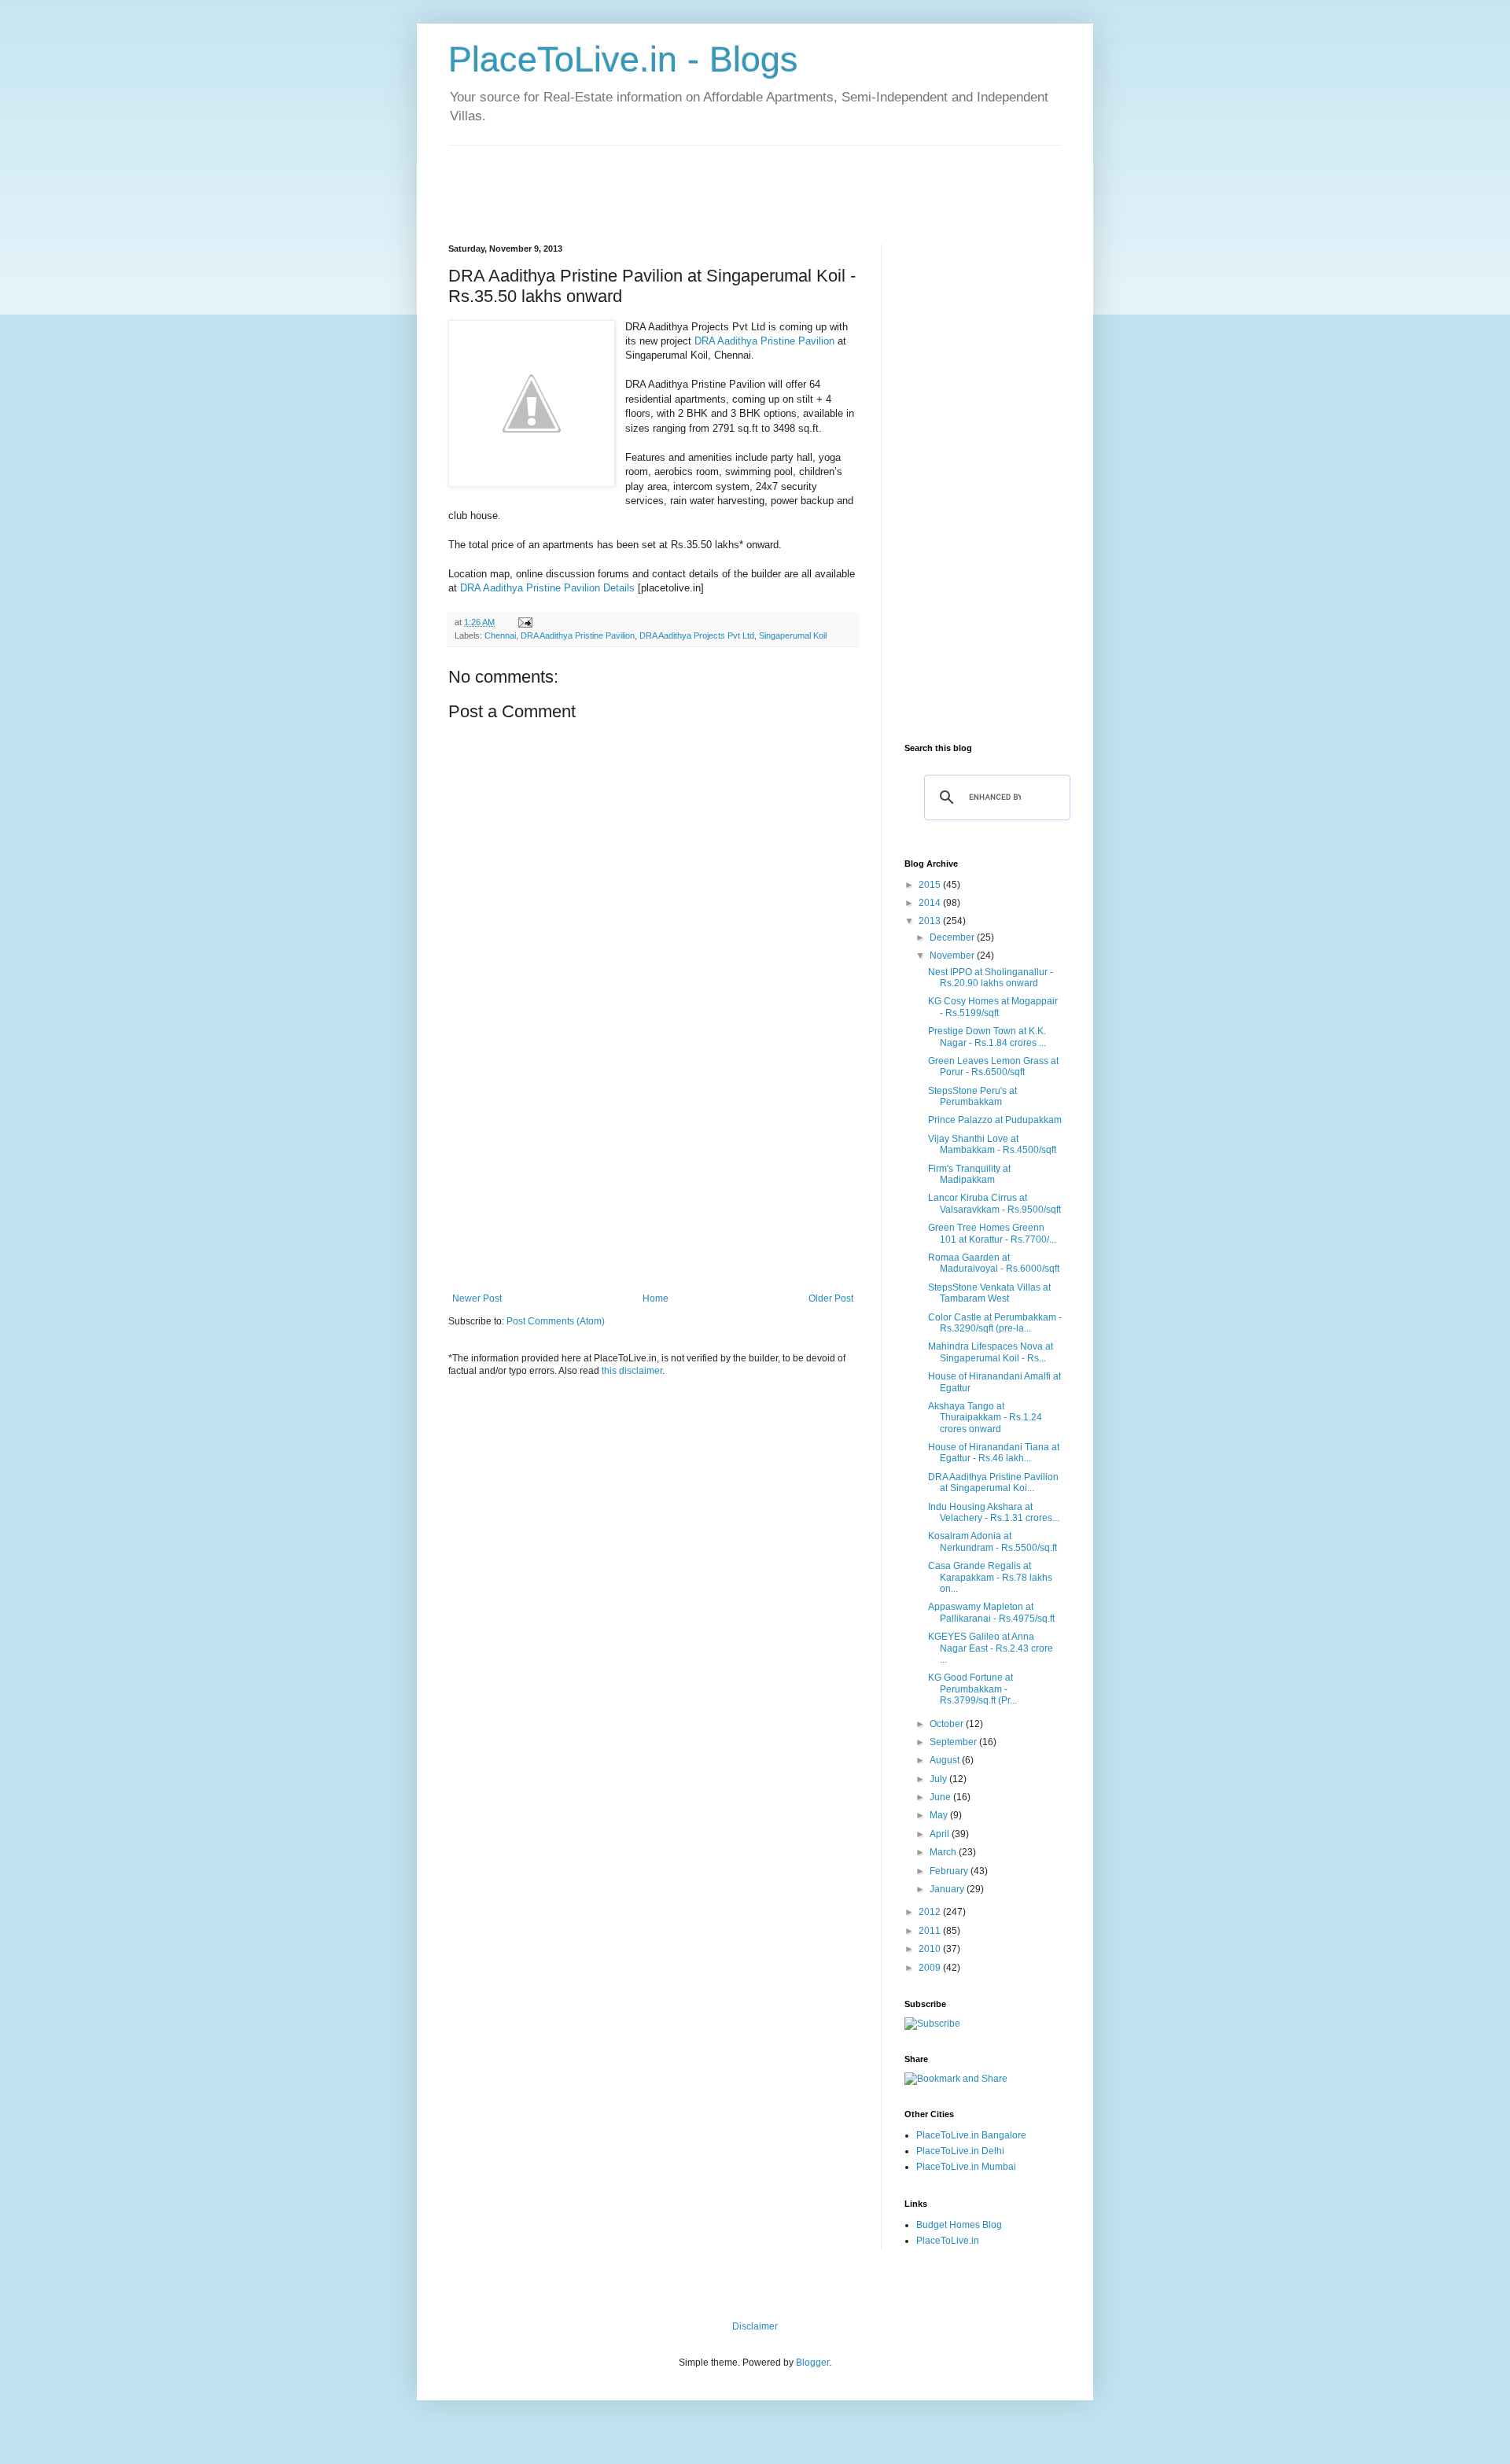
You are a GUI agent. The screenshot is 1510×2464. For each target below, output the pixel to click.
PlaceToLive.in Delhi (960, 2151)
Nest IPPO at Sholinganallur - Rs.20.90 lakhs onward (991, 978)
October (948, 1724)
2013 (931, 921)
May (940, 1815)
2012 (931, 1912)
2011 (931, 1931)
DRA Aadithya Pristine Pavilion (764, 341)
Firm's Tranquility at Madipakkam (969, 1174)
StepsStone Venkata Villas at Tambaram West (989, 1293)
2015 (931, 885)
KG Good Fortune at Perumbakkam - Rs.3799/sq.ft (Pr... (972, 1689)
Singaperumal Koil (793, 635)
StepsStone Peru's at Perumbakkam (972, 1096)
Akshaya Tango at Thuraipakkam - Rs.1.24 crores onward (985, 1418)
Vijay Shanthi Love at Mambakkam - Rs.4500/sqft (992, 1144)
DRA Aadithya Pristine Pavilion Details (547, 588)
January (948, 1889)
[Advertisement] (735, 181)
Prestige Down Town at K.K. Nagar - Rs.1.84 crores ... (987, 1037)
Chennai (500, 635)
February (950, 1871)
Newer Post (477, 1298)
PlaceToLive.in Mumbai (966, 2167)
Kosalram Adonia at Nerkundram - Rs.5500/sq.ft (993, 1541)
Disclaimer (755, 2326)
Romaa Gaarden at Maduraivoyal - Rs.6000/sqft (994, 1263)
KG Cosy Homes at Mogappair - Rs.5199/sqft (993, 1007)
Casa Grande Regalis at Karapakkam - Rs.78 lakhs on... (990, 1577)
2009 (931, 1968)
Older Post (831, 1298)
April (941, 1834)
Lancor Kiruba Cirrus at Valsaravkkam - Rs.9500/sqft (994, 1203)
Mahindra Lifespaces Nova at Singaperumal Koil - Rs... (991, 1352)
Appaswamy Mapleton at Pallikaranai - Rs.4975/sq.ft (991, 1612)
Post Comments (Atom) (556, 1321)
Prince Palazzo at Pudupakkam (995, 1120)
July (939, 1779)
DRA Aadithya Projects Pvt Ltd (697, 635)
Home (656, 1298)
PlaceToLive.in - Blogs (623, 59)
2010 (931, 1949)
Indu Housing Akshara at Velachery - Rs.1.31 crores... (994, 1512)
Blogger (812, 2363)
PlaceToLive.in (948, 2241)
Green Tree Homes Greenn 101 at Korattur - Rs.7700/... (992, 1233)
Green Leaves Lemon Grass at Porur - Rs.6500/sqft (993, 1066)
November (953, 956)
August (946, 1760)
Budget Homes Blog (959, 2225)
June (941, 1797)
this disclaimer (632, 1371)
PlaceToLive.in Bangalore (971, 2135)
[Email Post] (525, 622)
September (954, 1742)
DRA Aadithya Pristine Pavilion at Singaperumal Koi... (993, 1482)
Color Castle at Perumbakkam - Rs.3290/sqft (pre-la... (995, 1323)
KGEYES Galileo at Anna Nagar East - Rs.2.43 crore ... (991, 1648)
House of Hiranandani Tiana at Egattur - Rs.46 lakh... (994, 1453)
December (953, 937)
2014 (931, 903)
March (944, 1852)
